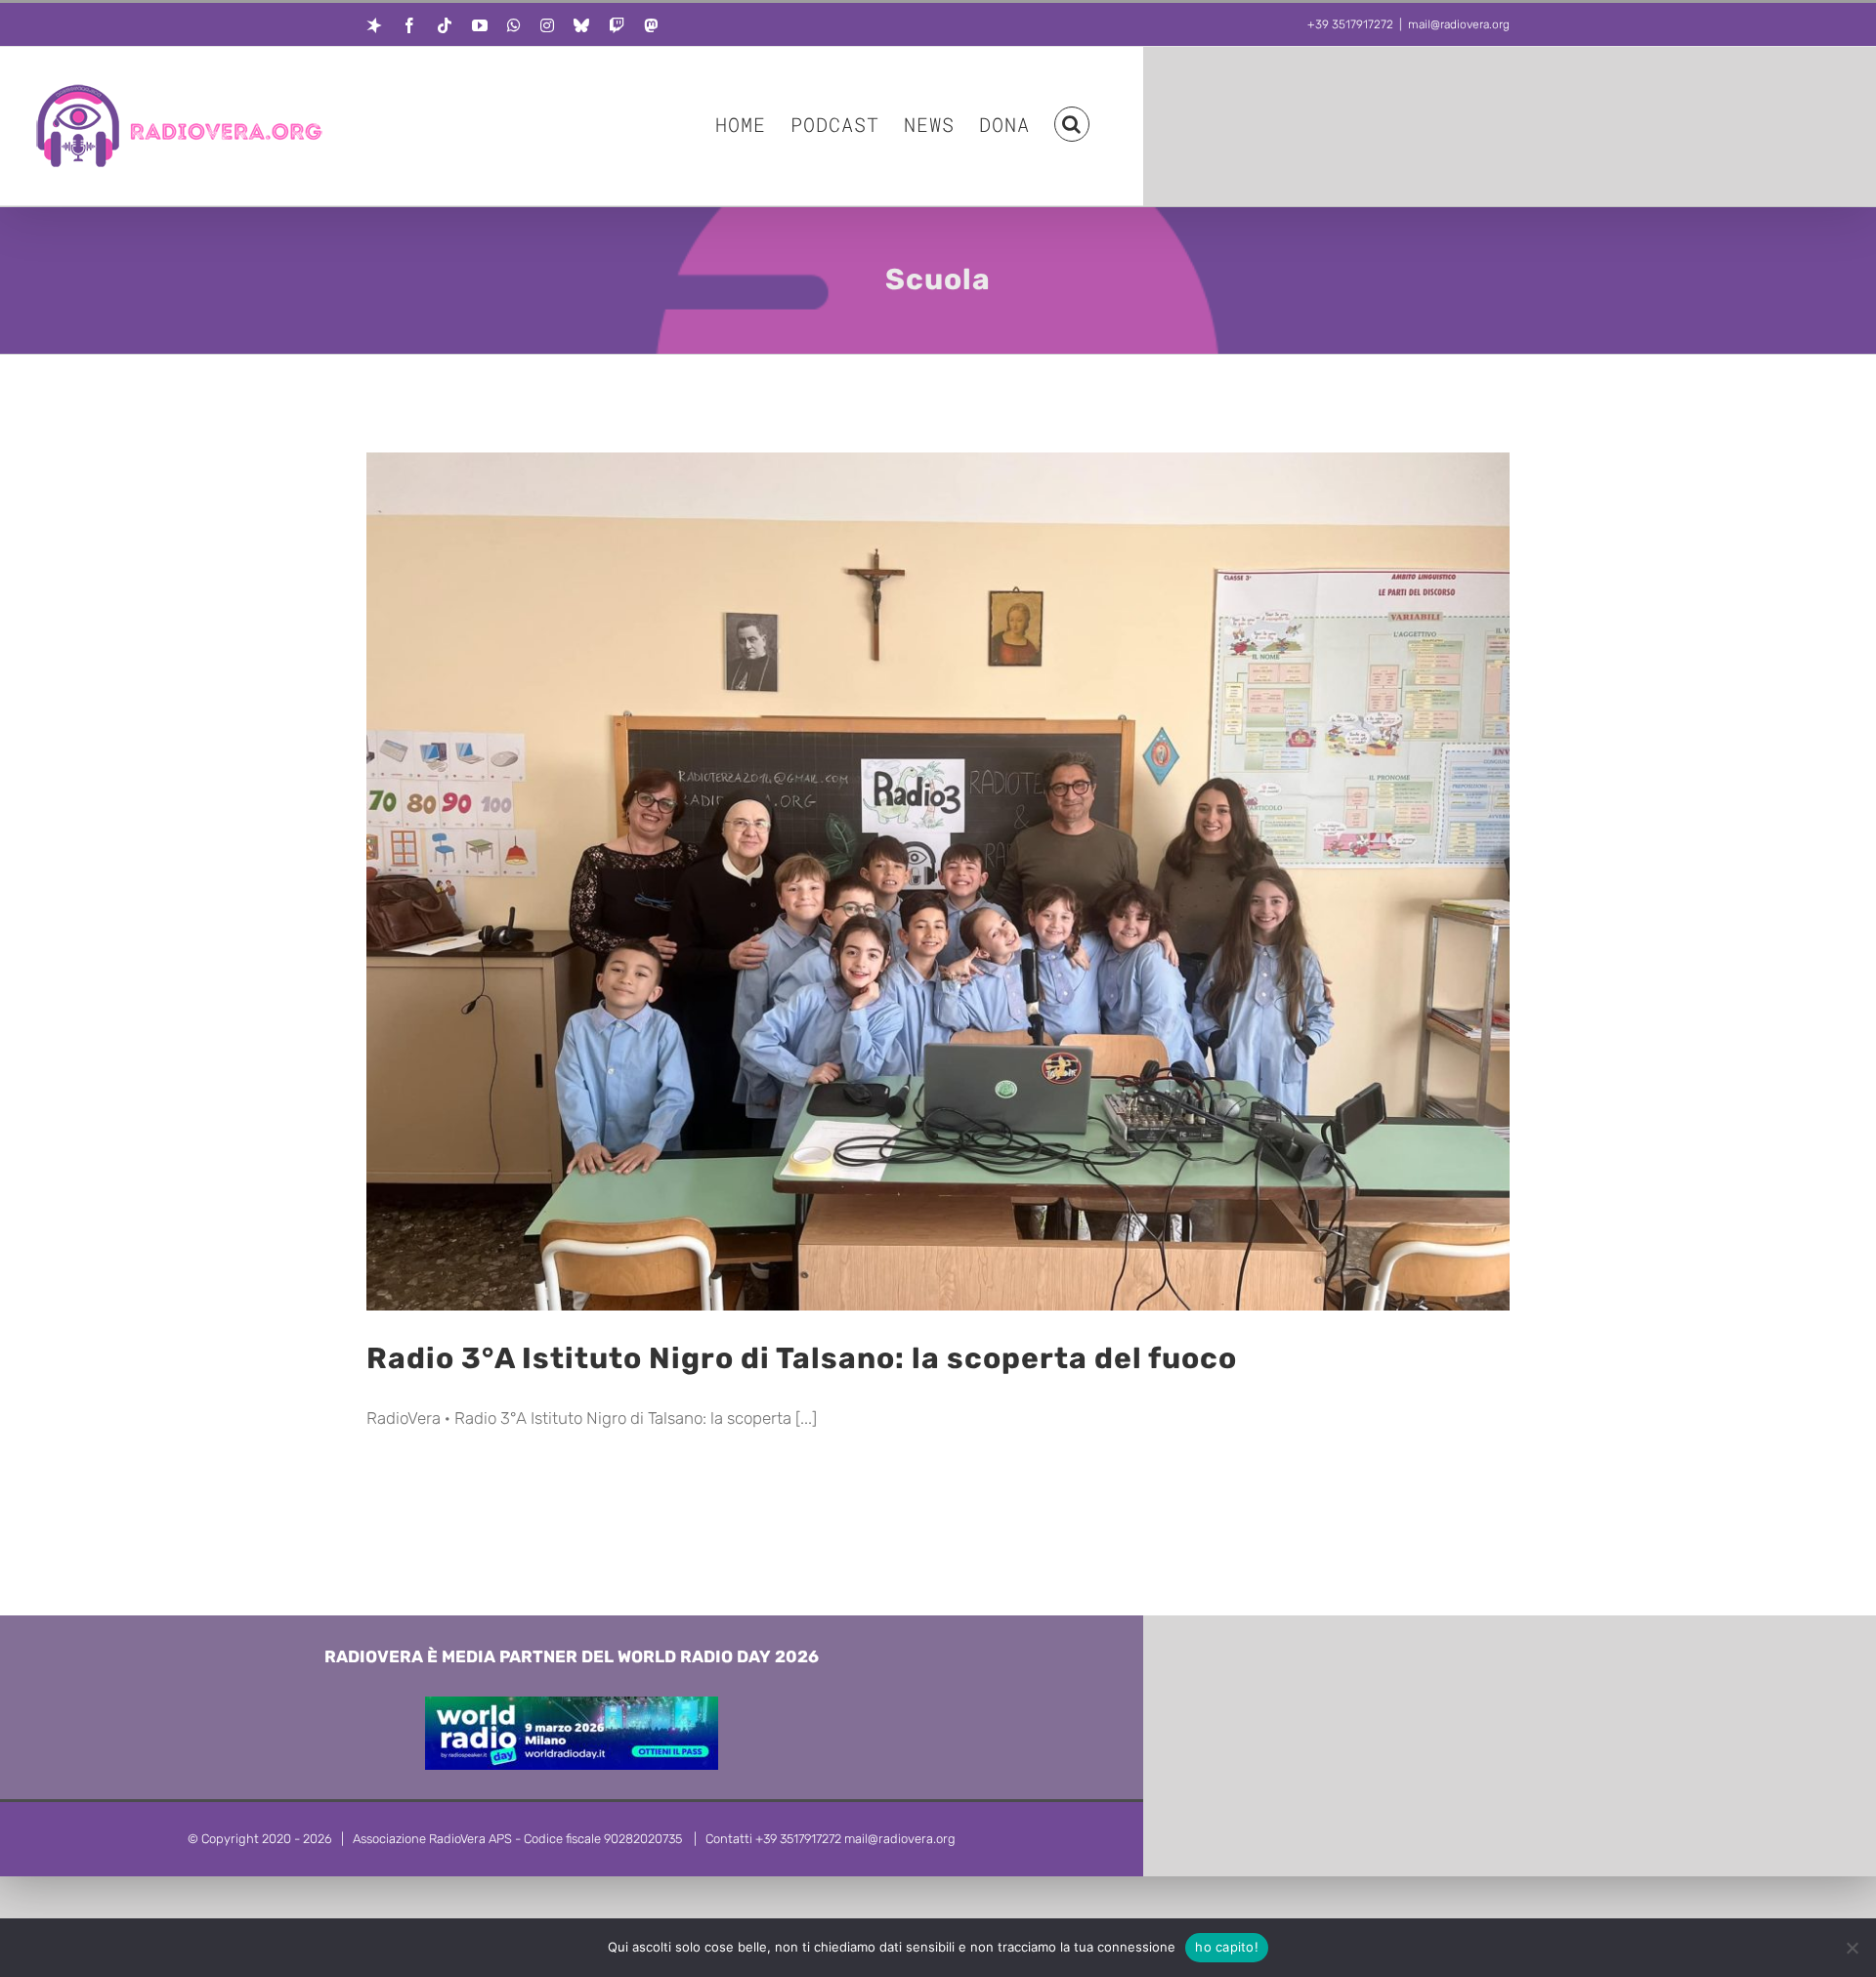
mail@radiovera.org (1459, 24)
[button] (1072, 123)
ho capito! (1227, 1947)
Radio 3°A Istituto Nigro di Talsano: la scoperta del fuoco (802, 1358)
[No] (1852, 1948)
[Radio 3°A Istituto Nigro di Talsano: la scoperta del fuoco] (938, 881)
